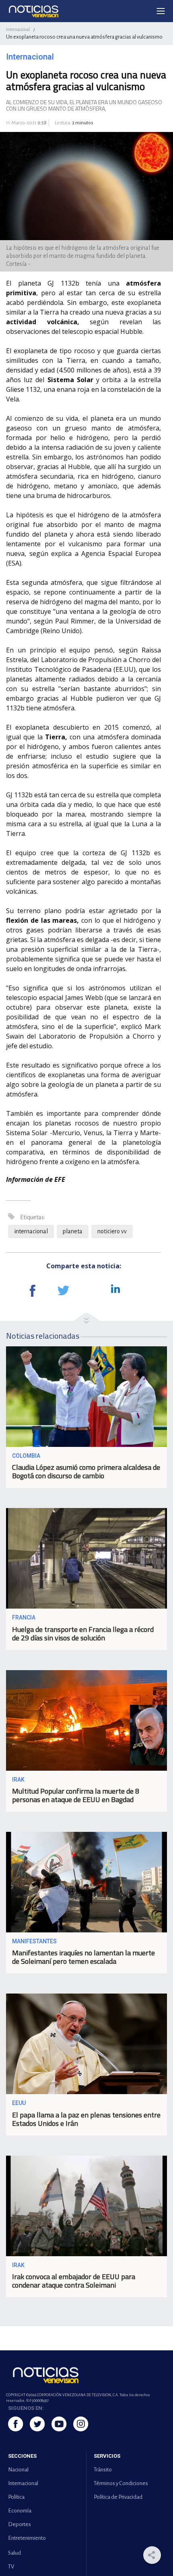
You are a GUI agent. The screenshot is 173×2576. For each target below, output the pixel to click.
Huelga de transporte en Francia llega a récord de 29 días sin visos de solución (83, 1634)
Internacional (18, 29)
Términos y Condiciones (121, 2483)
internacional (31, 1231)
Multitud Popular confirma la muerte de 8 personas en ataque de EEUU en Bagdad (76, 1795)
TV (11, 2567)
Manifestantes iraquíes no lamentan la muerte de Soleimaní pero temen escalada (83, 1957)
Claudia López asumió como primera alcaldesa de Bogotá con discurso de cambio (86, 1471)
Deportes (20, 2524)
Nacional (18, 2470)
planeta (73, 1231)
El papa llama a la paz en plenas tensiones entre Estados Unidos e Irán (86, 2119)
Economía (20, 2511)
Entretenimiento (27, 2538)
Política (16, 2497)
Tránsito (103, 2470)
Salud (14, 2553)
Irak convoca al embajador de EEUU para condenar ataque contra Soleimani (74, 2281)
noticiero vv (112, 1231)
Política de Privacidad (118, 2497)
